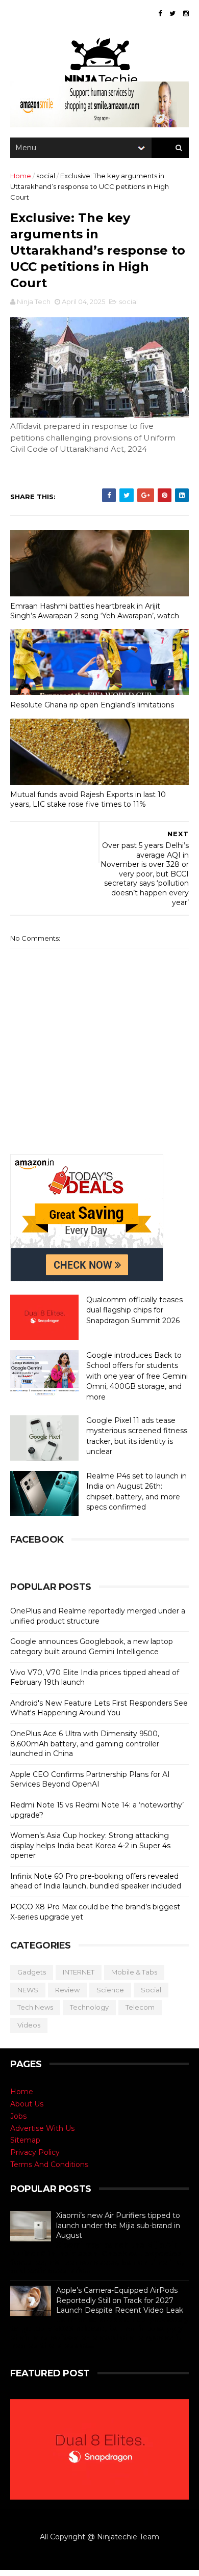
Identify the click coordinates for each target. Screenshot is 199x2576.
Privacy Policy (35, 2152)
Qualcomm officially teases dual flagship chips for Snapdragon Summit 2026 (134, 1310)
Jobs (18, 2116)
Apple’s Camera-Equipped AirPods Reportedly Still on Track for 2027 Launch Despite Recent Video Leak (120, 2300)
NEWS (28, 1990)
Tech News (35, 2007)
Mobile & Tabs (134, 1972)
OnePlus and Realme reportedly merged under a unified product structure (98, 1616)
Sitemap (25, 2140)
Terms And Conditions (49, 2164)
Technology (89, 2007)
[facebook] (160, 13)
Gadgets (32, 1972)
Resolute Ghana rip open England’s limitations (92, 705)
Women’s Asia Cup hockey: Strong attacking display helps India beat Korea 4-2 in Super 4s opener (90, 1845)
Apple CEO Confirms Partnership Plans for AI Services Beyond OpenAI (90, 1779)
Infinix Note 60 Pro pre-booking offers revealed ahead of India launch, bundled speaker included (96, 1881)
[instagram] (186, 13)
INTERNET (79, 1972)
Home (21, 176)
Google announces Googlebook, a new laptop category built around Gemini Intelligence (92, 1647)
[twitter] (172, 13)
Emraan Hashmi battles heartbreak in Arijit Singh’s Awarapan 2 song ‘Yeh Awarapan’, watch (95, 611)
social (46, 176)
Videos (29, 2025)
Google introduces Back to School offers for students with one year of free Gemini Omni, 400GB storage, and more (137, 1376)
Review (67, 1990)
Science (110, 1990)
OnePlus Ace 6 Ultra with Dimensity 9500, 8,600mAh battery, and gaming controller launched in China (85, 1744)
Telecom (140, 2007)
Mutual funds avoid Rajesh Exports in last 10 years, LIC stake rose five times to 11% (88, 799)
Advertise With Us (42, 2128)
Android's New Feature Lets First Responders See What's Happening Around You (99, 1708)
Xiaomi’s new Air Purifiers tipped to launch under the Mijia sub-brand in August (118, 2225)
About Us (27, 2104)
